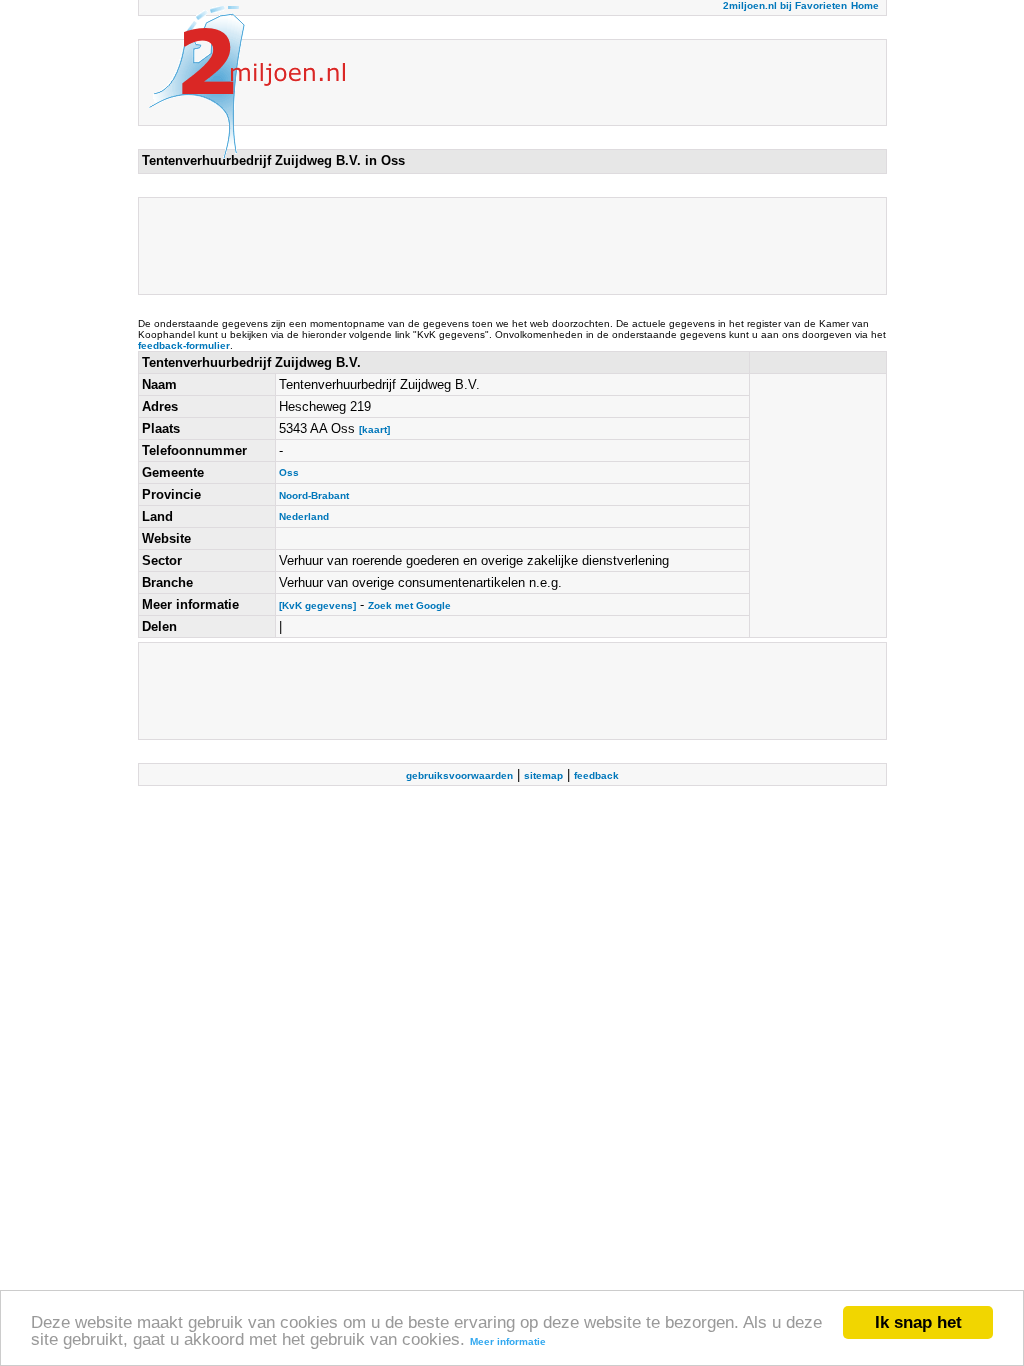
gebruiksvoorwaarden (459, 775)
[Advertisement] (506, 246)
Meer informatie (508, 1341)
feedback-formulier (184, 345)
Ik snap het (918, 1322)
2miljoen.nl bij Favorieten (785, 5)
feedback (596, 775)
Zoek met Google (409, 605)
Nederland (304, 516)
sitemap (543, 775)
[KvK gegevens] (317, 605)
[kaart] (374, 429)
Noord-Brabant (314, 495)
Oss (289, 472)
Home (865, 5)
